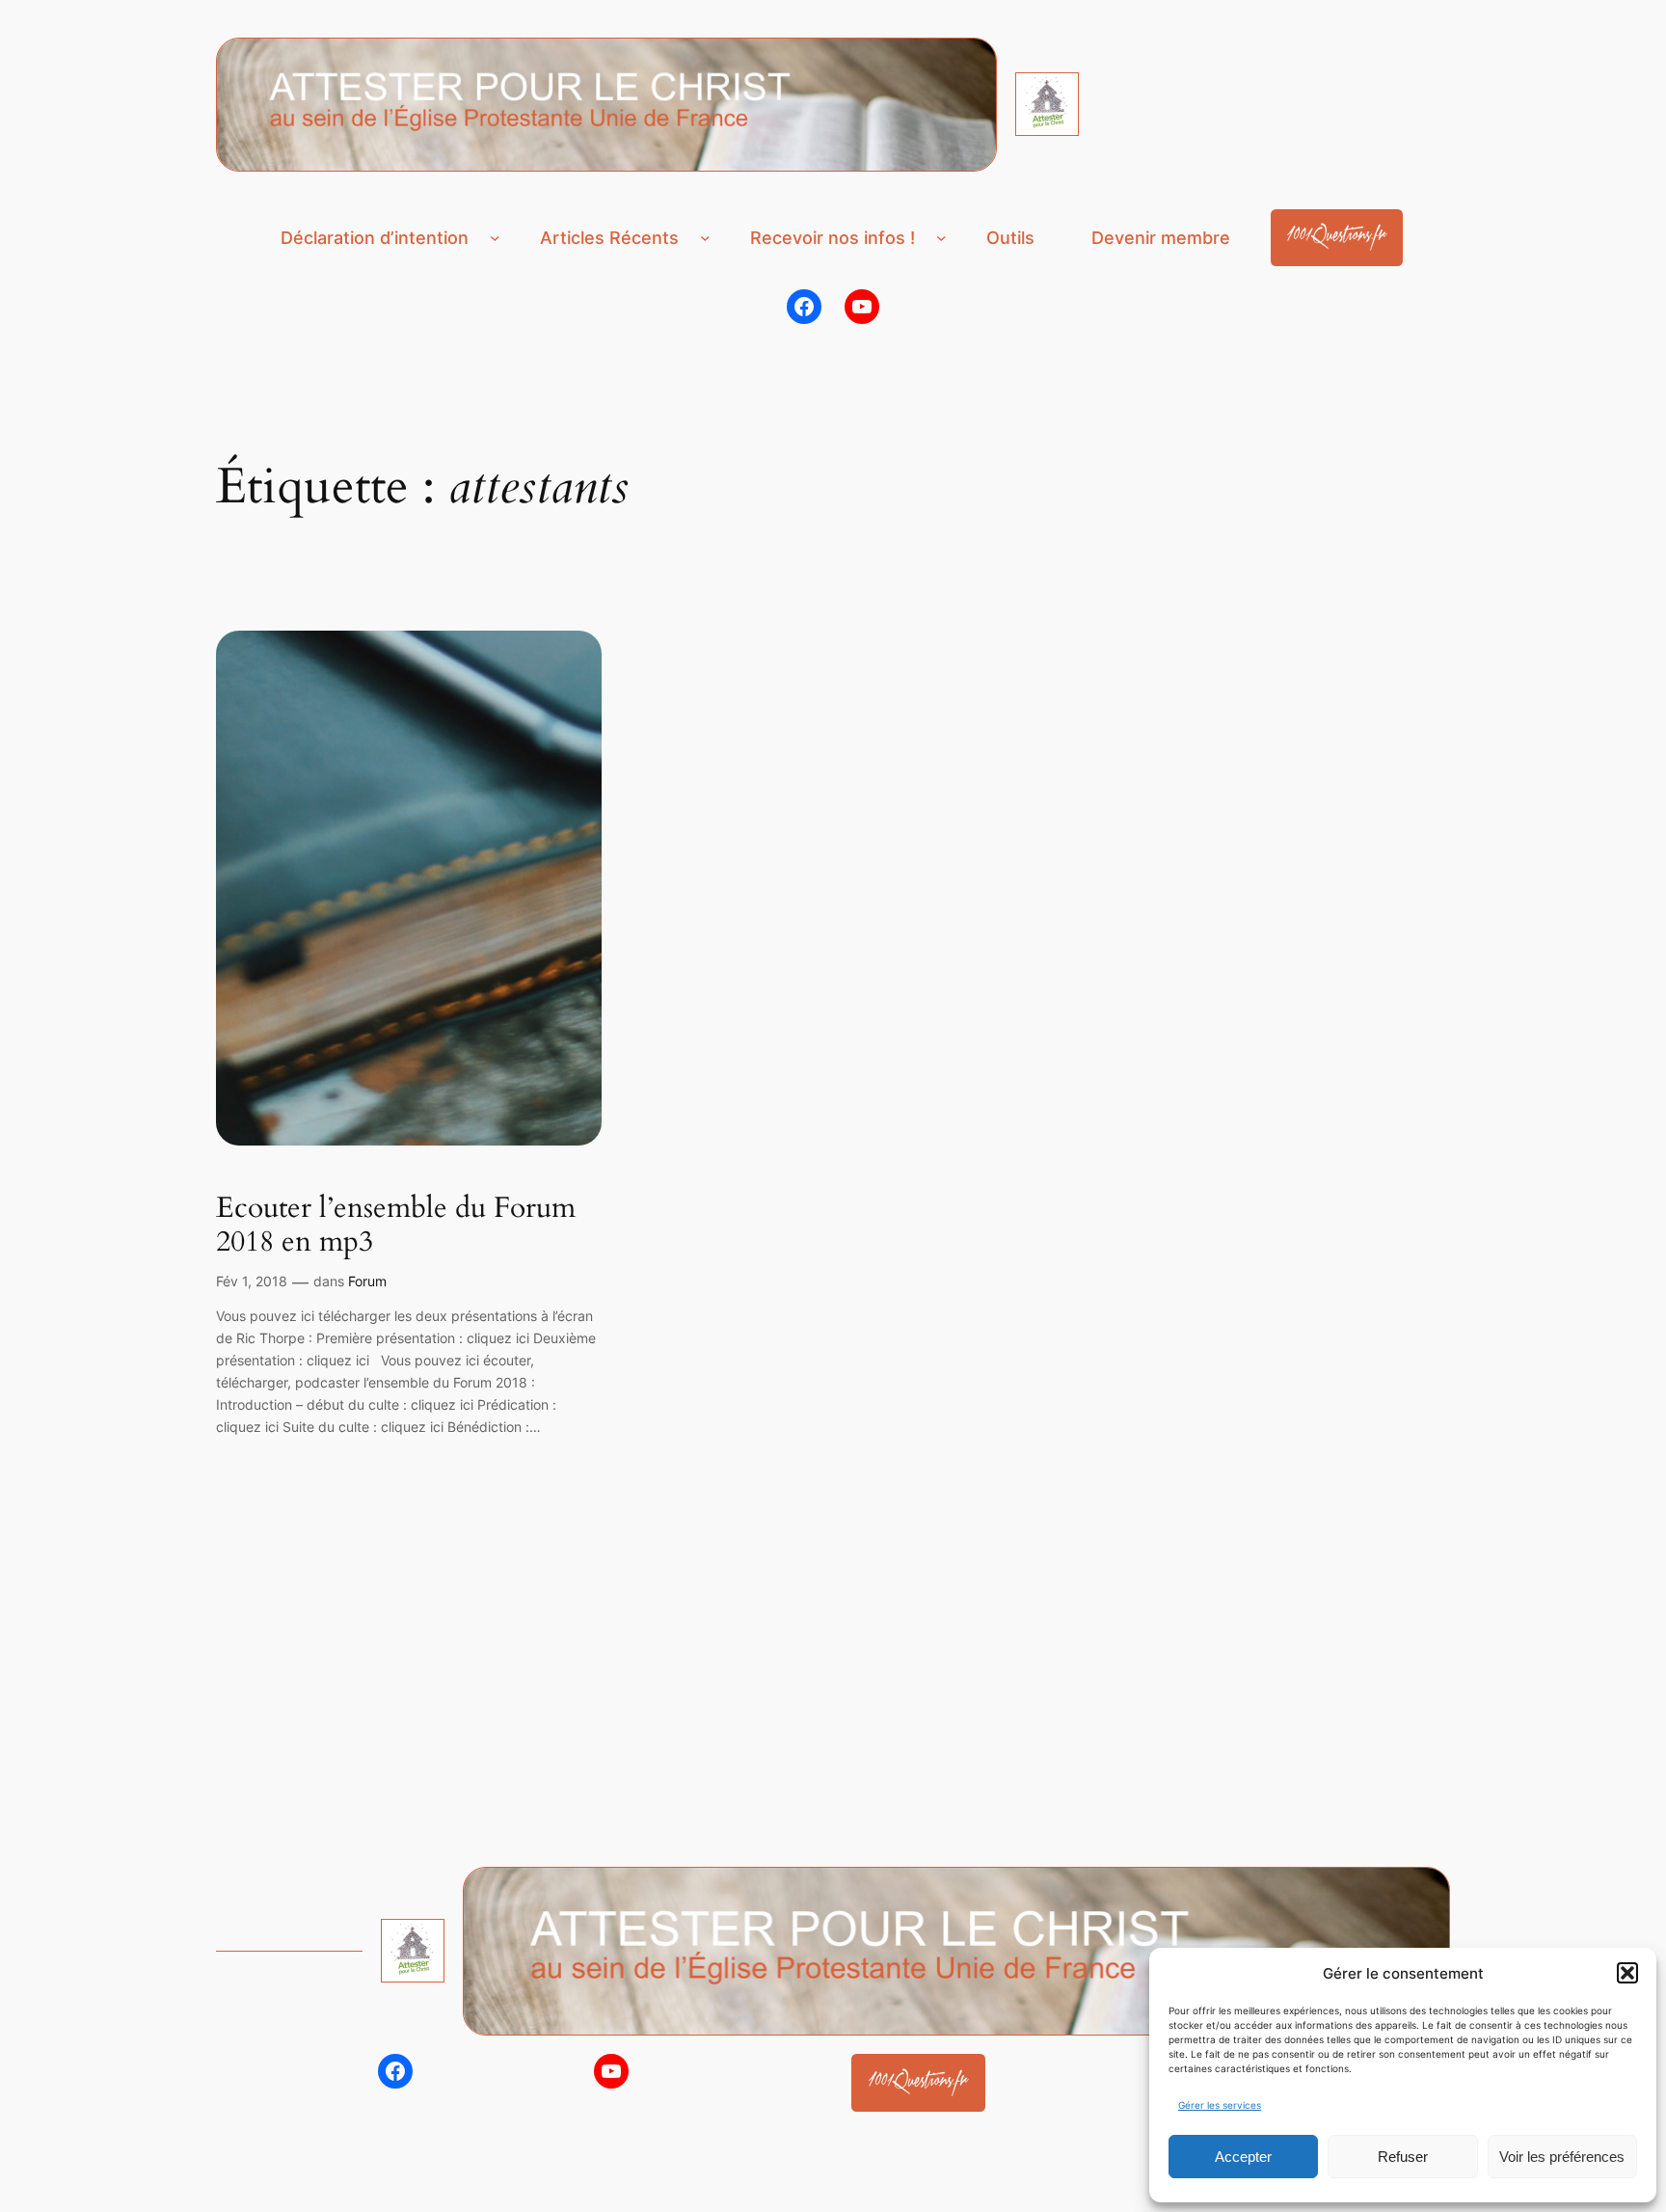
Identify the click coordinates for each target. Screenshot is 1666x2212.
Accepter (1243, 2157)
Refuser (1403, 2157)
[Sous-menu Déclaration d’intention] (495, 238)
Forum (367, 1281)
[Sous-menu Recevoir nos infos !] (941, 238)
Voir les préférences (1562, 2157)
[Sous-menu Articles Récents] (705, 238)
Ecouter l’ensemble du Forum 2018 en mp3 (396, 1226)
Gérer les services (1220, 2105)
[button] (1627, 1973)
